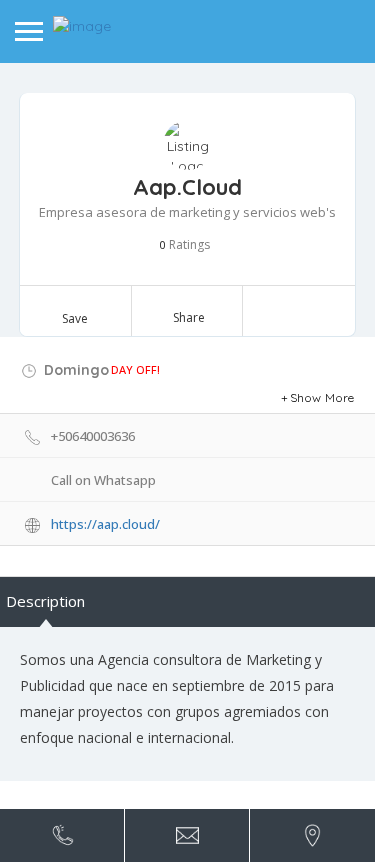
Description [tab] (45, 601)
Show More (322, 397)
